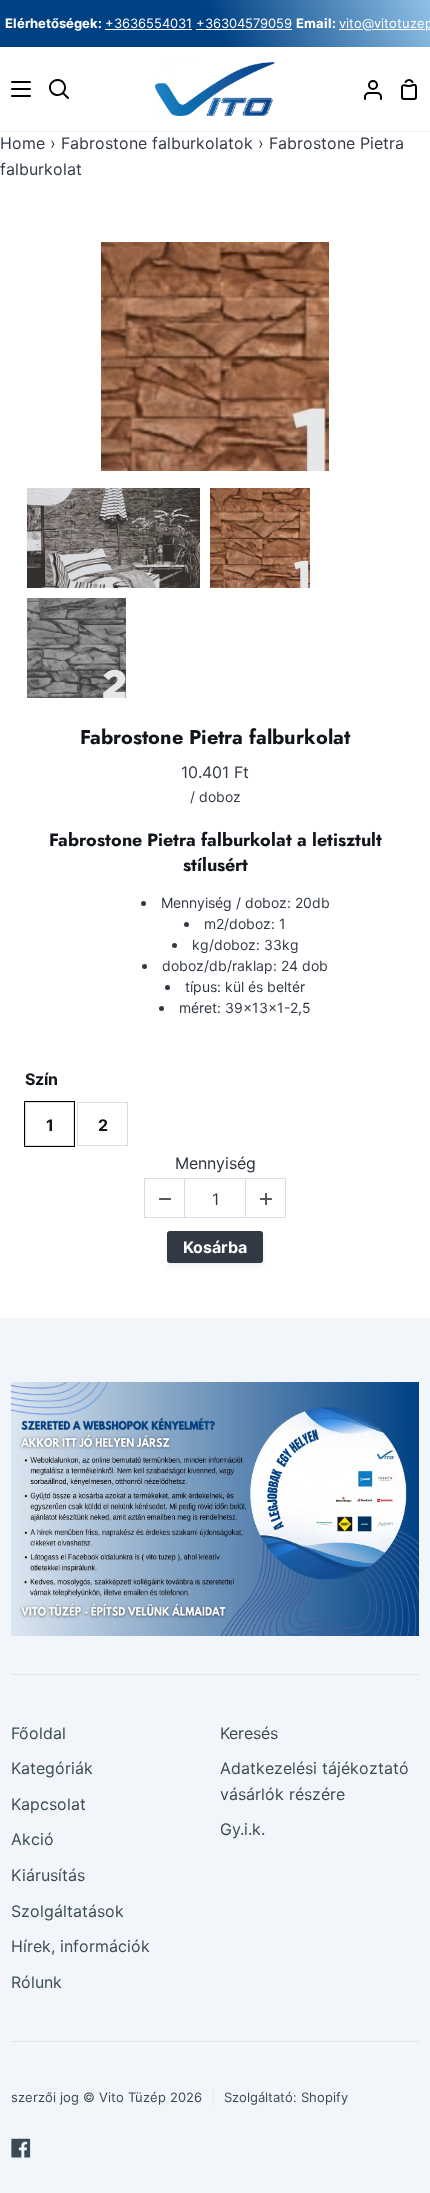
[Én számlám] (365, 89)
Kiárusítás (48, 1875)
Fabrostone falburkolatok (157, 143)
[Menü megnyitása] (16, 89)
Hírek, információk (80, 1946)
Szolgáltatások (67, 1911)
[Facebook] (21, 2148)
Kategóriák (52, 1768)
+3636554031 (148, 23)
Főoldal (38, 1733)
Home (22, 143)
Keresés (249, 1733)
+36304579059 (244, 23)
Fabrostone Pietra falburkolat (215, 738)
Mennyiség (215, 1163)
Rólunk (36, 1982)
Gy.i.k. (242, 1829)
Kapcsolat (48, 1804)
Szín (41, 1079)
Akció (32, 1839)
